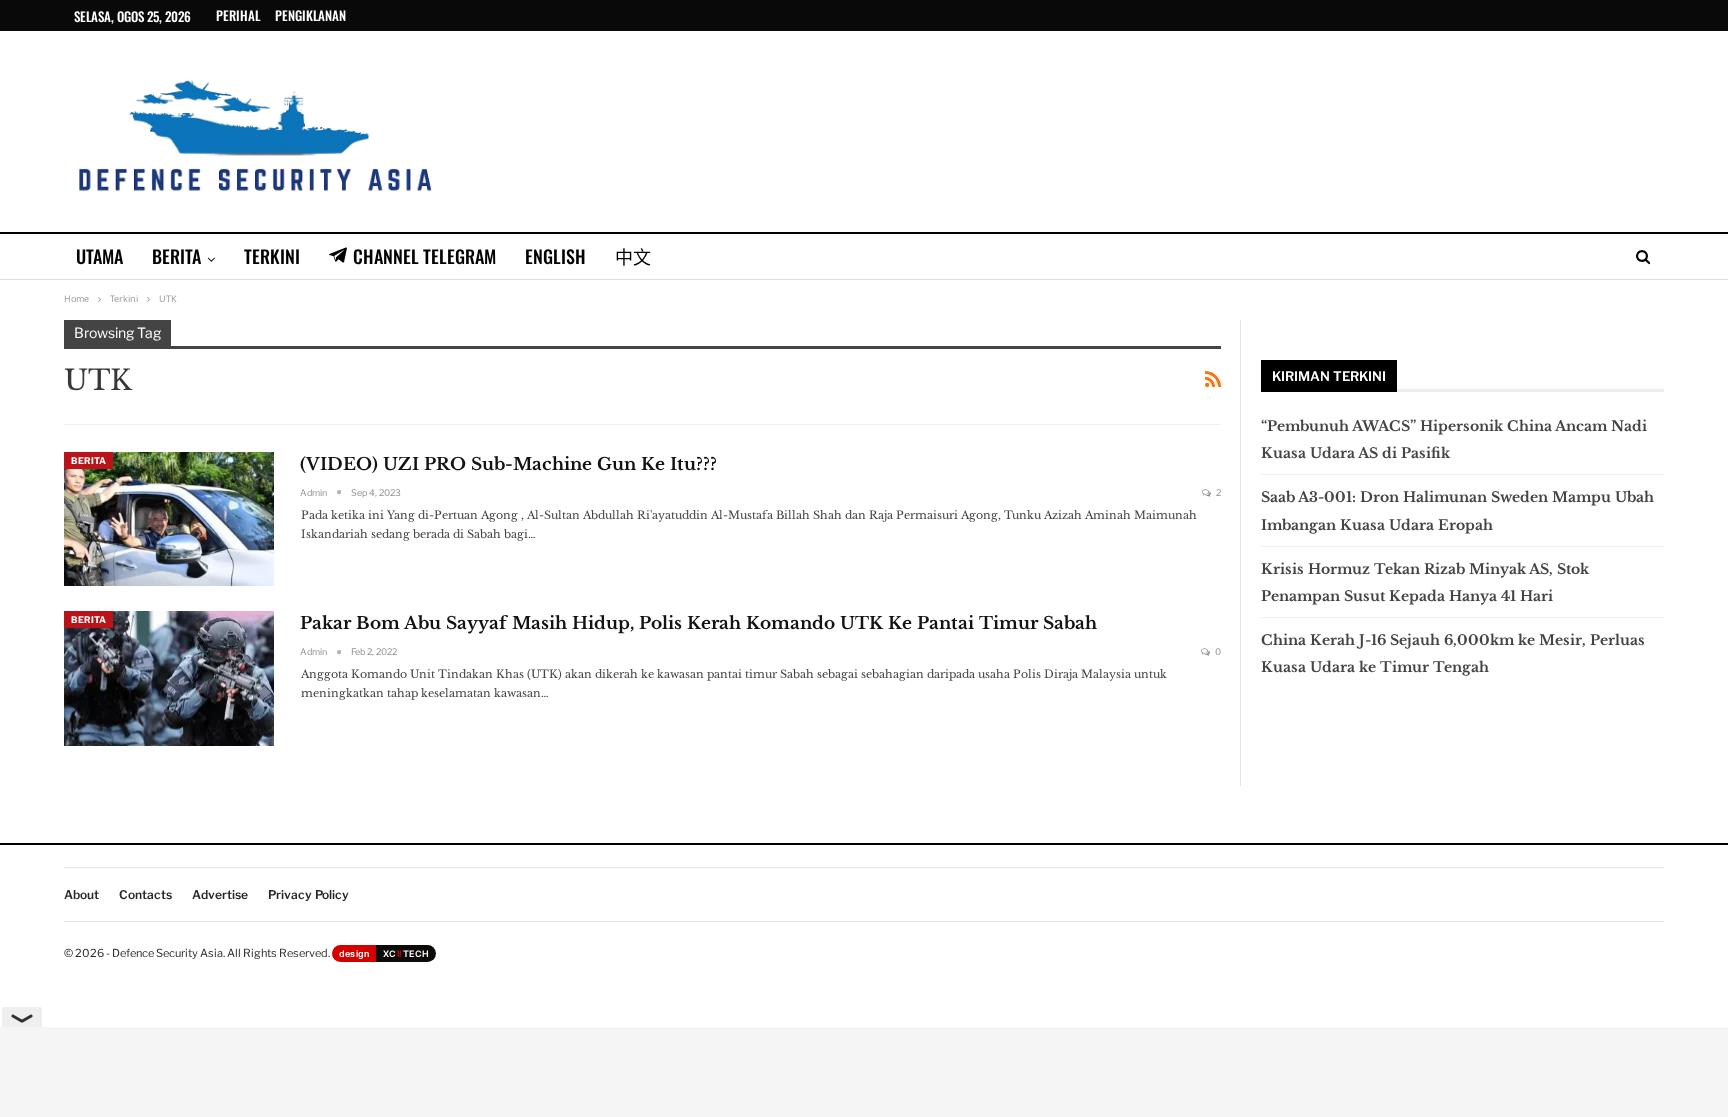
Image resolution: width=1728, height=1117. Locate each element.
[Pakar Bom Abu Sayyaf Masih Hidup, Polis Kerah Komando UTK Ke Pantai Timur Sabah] (169, 678)
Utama (99, 256)
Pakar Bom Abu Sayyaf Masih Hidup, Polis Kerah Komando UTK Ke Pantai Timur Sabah (698, 623)
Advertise (220, 894)
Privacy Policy (308, 894)
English (555, 256)
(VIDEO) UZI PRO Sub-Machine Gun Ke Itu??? (508, 464)
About (81, 894)
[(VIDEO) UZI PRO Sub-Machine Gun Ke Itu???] (169, 519)
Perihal (238, 15)
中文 (633, 256)
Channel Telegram (424, 256)
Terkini (272, 256)
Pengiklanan (310, 15)
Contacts (145, 894)
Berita (176, 256)
